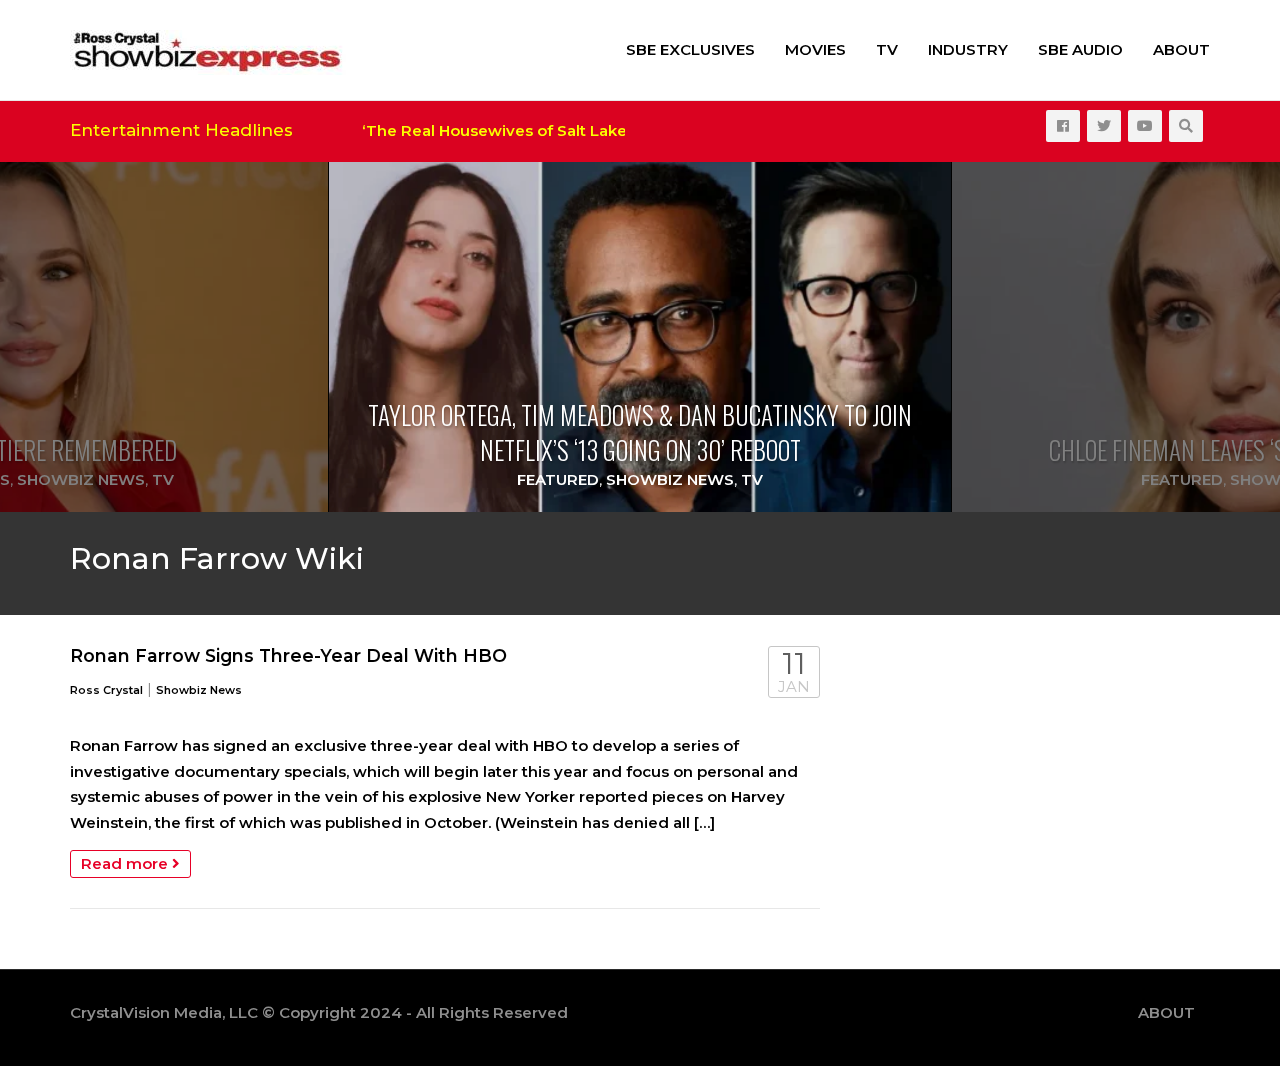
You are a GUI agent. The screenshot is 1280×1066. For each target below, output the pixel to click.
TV (887, 49)
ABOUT (1181, 49)
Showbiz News (81, 479)
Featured (558, 479)
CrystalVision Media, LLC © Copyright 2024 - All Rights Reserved (319, 1012)
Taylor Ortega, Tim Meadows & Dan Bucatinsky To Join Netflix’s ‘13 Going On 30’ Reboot (640, 432)
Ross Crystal (106, 690)
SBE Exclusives (690, 49)
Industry (968, 49)
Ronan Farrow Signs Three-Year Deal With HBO (288, 655)
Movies (815, 49)
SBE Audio (1080, 49)
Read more (126, 863)
